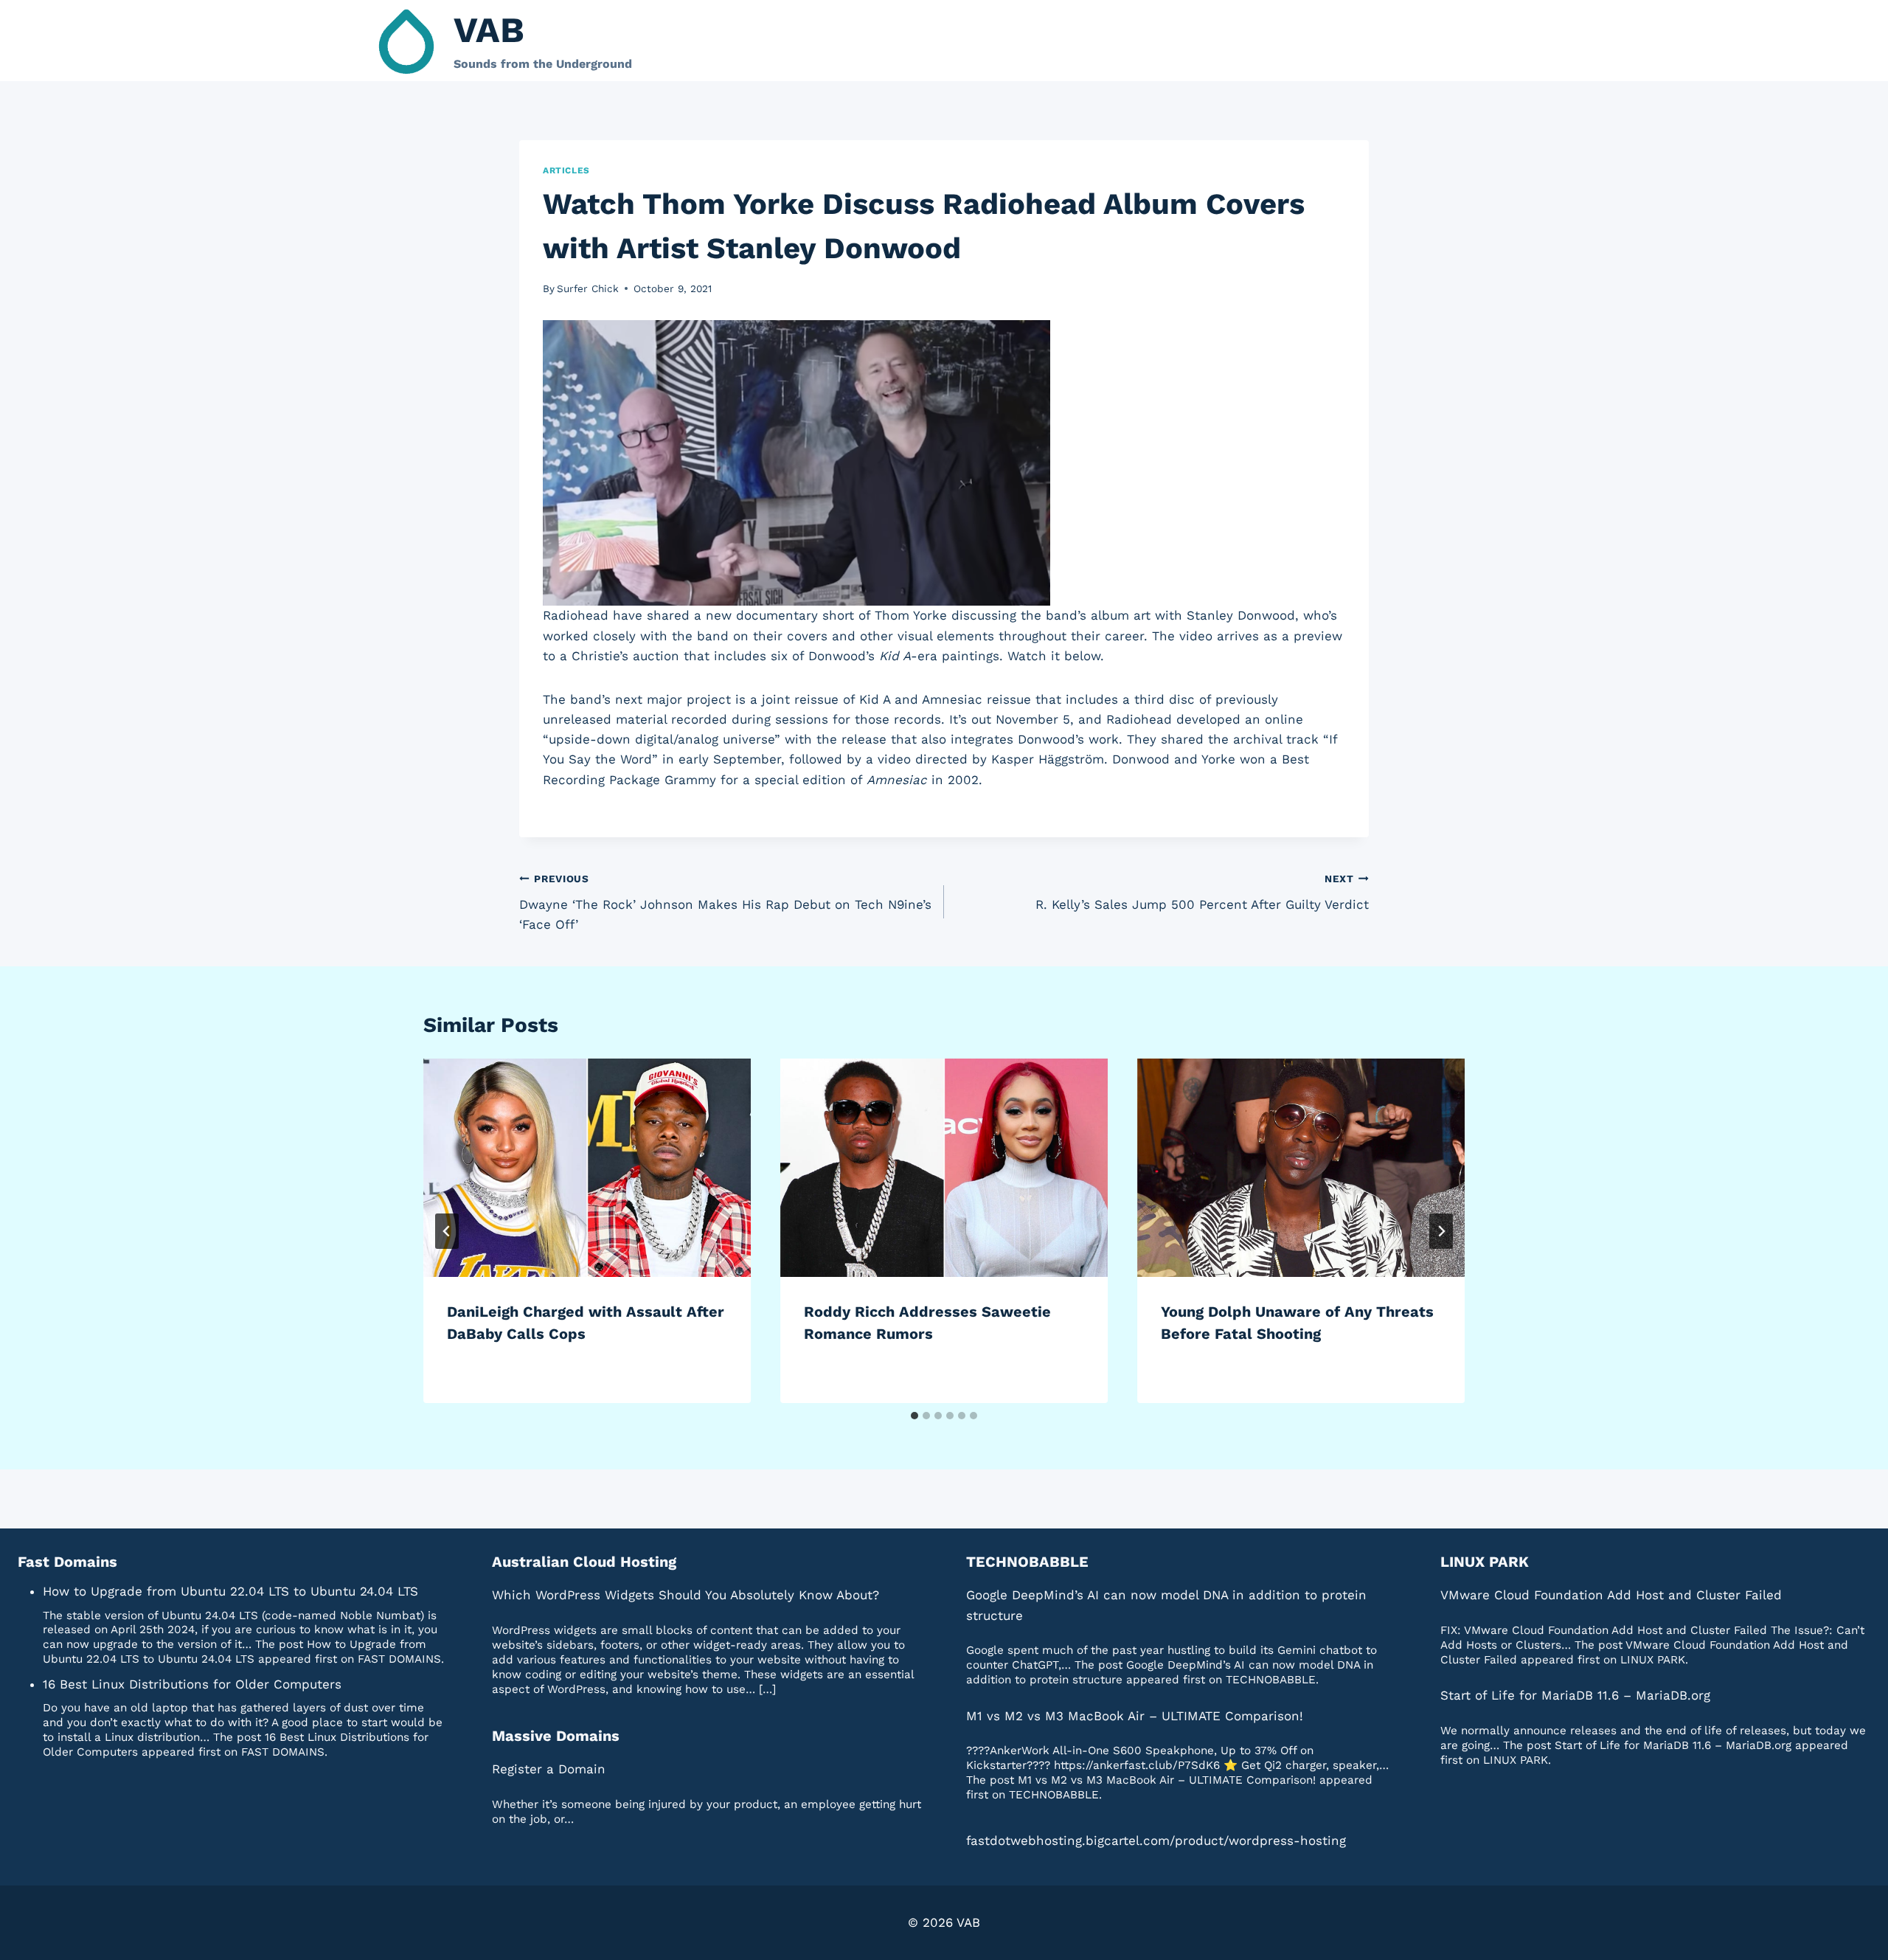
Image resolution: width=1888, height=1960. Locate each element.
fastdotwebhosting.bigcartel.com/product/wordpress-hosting (1156, 1840)
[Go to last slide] (447, 1231)
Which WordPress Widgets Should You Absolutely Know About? (686, 1595)
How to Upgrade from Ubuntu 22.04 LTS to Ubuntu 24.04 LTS (230, 1591)
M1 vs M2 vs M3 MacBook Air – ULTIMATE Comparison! (1135, 1716)
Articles (566, 170)
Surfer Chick (588, 288)
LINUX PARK (1485, 1562)
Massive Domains (556, 1736)
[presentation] (587, 1168)
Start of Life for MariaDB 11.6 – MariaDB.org (1575, 1695)
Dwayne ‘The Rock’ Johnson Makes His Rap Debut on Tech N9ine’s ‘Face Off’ (725, 902)
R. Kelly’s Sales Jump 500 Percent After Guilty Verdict (1202, 892)
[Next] (1441, 1231)
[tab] (914, 1416)
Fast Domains (67, 1562)
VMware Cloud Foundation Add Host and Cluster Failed (1611, 1595)
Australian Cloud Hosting (584, 1562)
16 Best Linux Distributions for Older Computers (192, 1684)
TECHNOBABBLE (1027, 1562)
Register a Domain (549, 1769)
